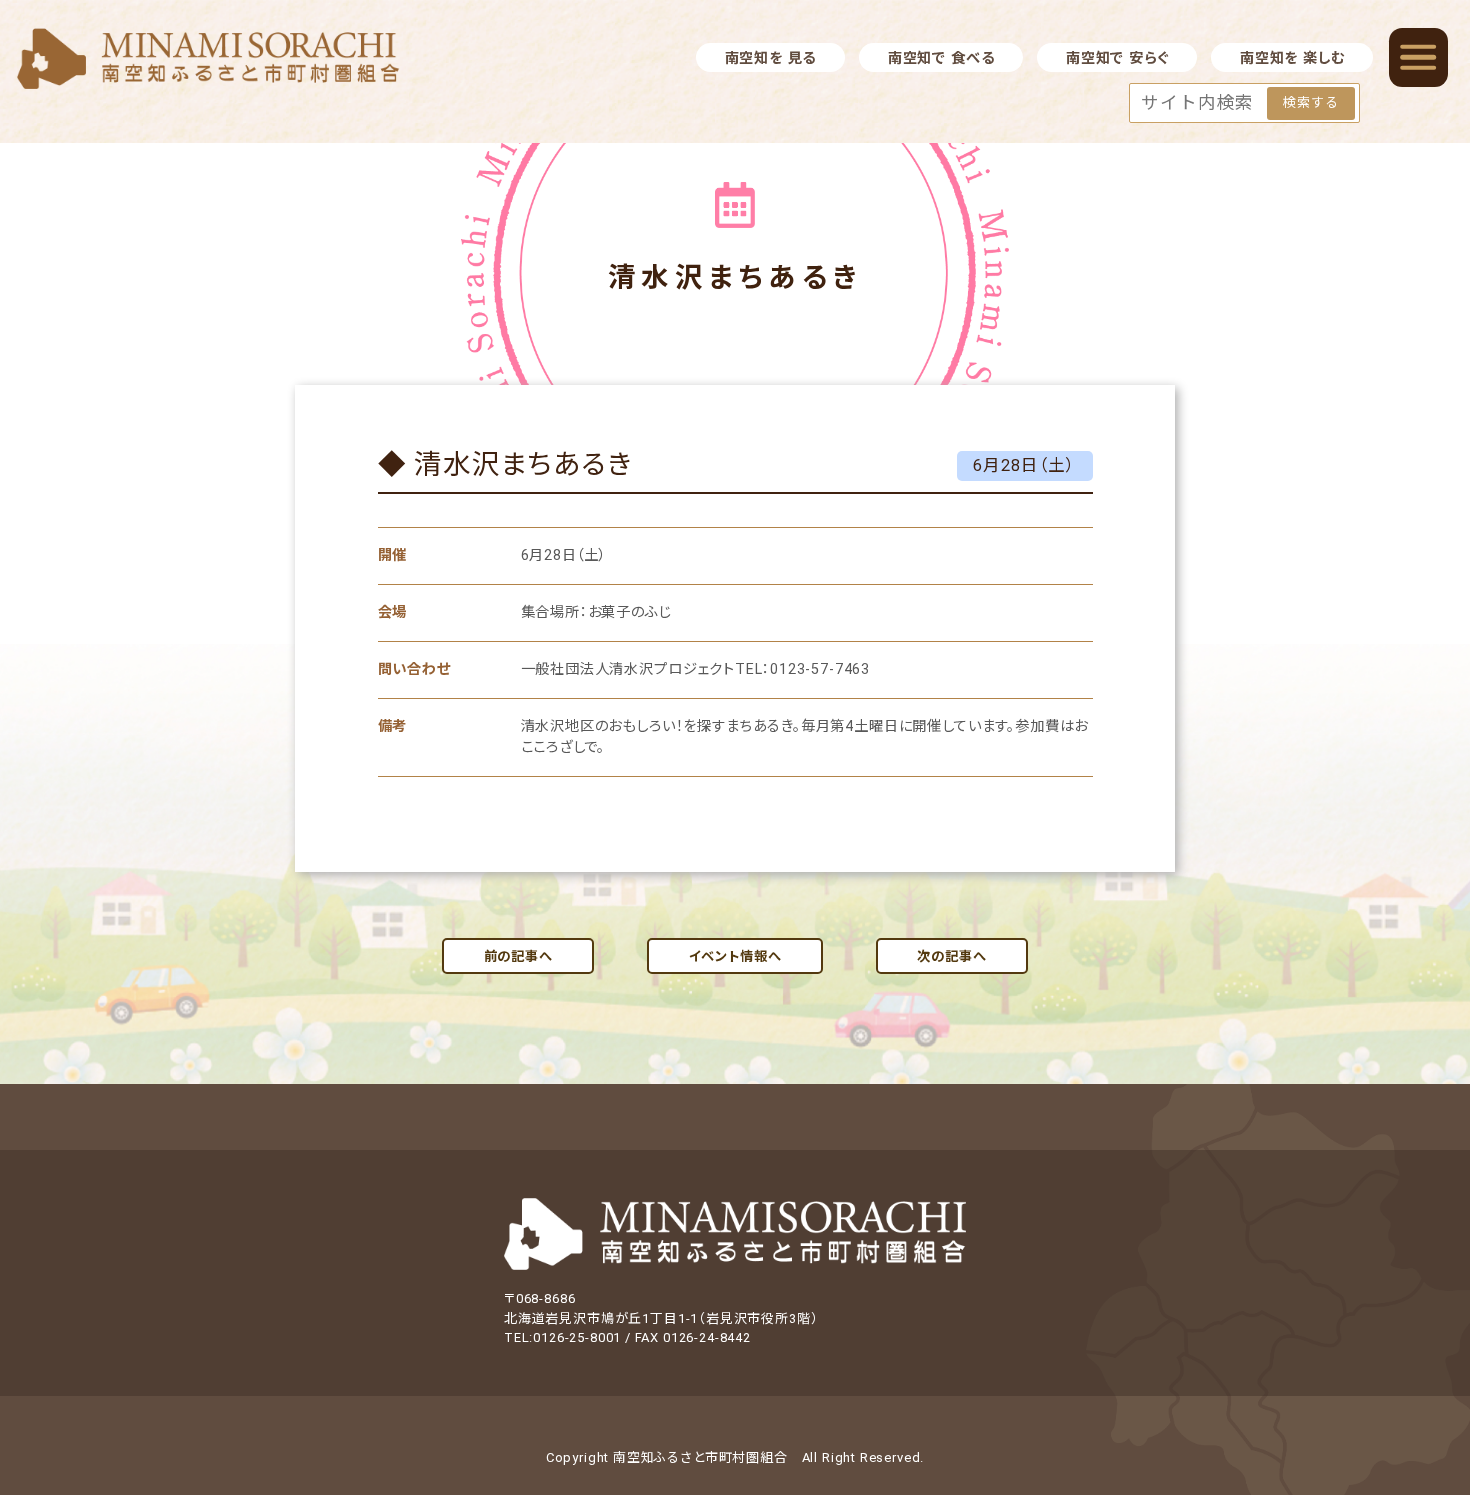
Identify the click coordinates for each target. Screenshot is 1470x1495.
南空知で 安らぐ (1117, 58)
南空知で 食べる (941, 58)
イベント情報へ (735, 956)
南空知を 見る (771, 58)
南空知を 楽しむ (1292, 58)
